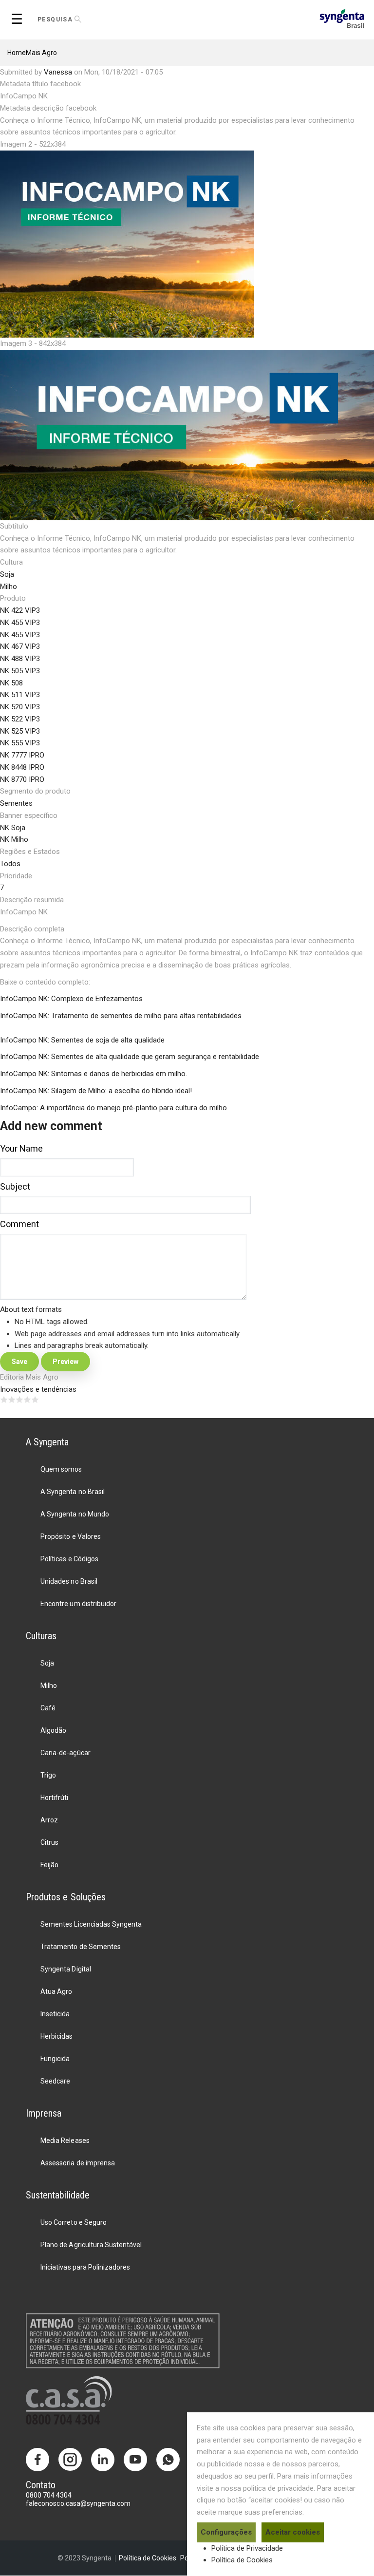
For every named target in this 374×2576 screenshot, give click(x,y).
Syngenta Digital (65, 1969)
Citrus (49, 1842)
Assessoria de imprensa (77, 2163)
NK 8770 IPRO (22, 779)
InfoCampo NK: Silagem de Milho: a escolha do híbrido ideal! (96, 1091)
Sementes (16, 803)
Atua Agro (56, 1991)
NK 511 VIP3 (20, 695)
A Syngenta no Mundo (75, 1514)
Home (17, 53)
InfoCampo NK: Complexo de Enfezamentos (71, 999)
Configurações (226, 2532)
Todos (10, 864)
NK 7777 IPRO (22, 755)
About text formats (31, 1309)
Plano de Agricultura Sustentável (91, 2245)
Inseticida (55, 2014)
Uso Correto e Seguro (73, 2222)
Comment (19, 1224)
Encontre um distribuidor (78, 1604)
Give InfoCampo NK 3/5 (19, 1400)
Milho (9, 587)
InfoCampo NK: (25, 1074)
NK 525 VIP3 (20, 731)
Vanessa (58, 72)
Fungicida (55, 2059)
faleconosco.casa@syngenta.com (78, 2503)
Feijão (49, 1865)
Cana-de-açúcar (65, 1753)
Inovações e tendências (38, 1389)
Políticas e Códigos (69, 1559)
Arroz (49, 1820)
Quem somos (61, 1469)
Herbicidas (56, 2036)
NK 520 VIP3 (20, 707)
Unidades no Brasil (69, 1581)
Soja (7, 574)
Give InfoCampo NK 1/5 (4, 1400)
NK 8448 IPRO (22, 767)
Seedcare (55, 2081)
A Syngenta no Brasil (72, 1492)
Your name (21, 1148)
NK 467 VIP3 (20, 646)
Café (48, 1708)
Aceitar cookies (293, 2532)
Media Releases (65, 2140)
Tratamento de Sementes (80, 1947)
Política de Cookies (242, 2560)
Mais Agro (41, 53)
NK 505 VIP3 (20, 671)
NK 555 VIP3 (20, 743)
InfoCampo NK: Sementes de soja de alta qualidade (82, 1040)
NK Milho (14, 839)
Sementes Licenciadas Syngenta (91, 1924)
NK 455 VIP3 (20, 623)
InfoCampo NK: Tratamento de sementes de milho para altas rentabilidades (121, 1016)
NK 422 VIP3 (20, 610)
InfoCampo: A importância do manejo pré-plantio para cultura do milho (113, 1108)
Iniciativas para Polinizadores (85, 2267)
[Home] (342, 18)
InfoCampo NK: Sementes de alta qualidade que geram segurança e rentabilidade (130, 1057)
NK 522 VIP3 (20, 719)
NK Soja (13, 828)
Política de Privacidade (247, 2548)
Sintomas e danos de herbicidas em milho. (118, 1074)
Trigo (48, 1775)
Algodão (53, 1730)
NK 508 (11, 683)
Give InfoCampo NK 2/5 (12, 1400)
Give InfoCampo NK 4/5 (27, 1400)
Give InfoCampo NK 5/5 (35, 1400)
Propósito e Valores (70, 1536)
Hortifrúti (54, 1798)
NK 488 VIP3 (20, 659)
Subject (15, 1186)
